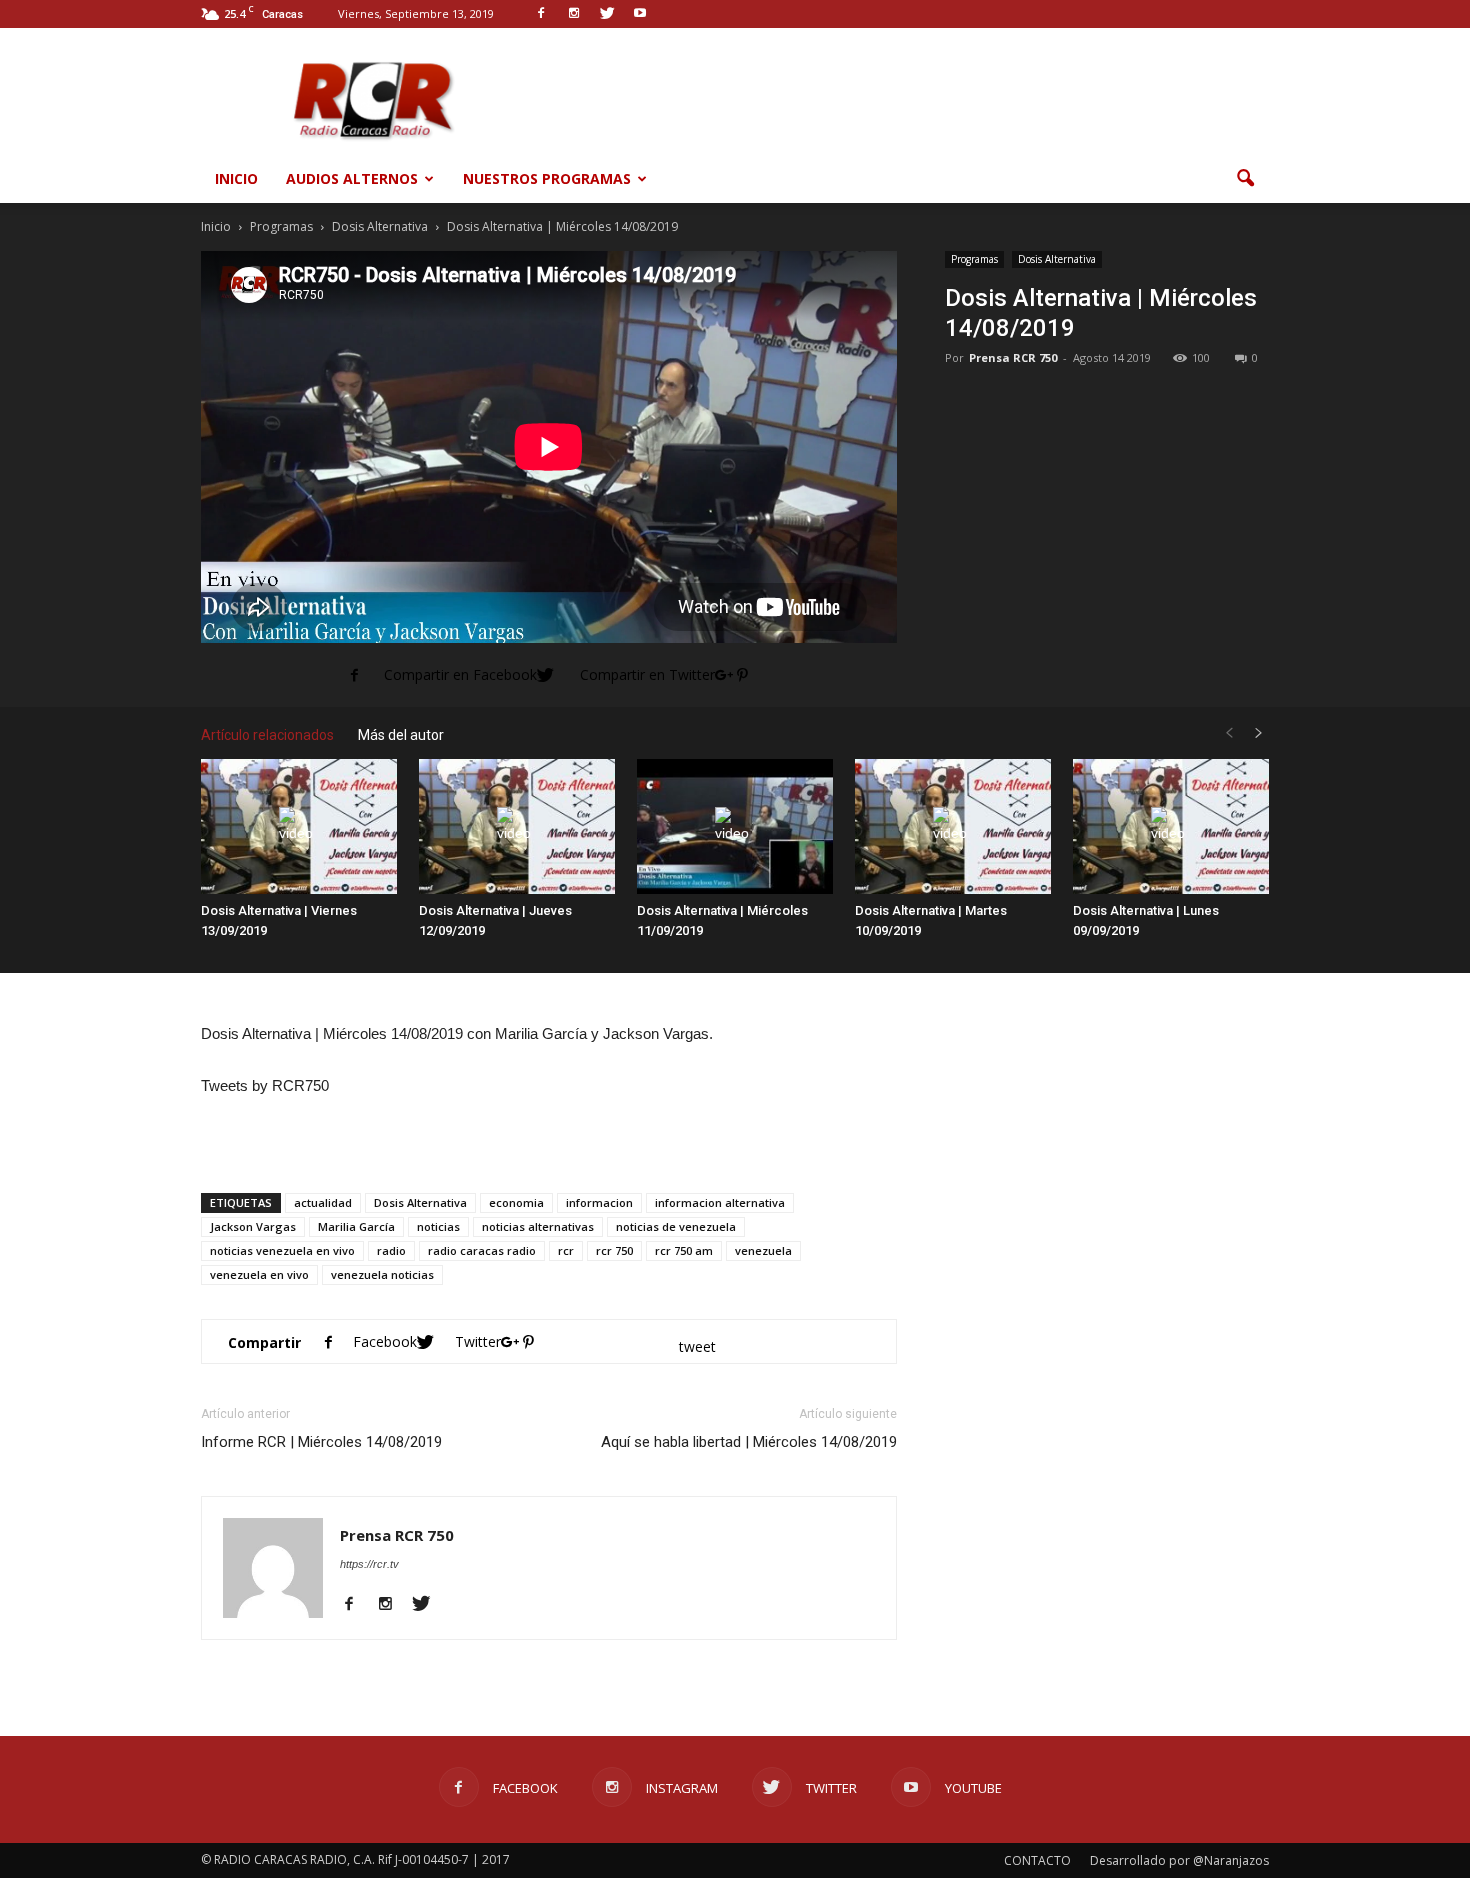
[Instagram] (392, 1605)
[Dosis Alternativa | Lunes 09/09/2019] (1171, 826)
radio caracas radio (482, 1250)
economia (516, 1202)
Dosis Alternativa (1057, 259)
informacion (599, 1202)
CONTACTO (1037, 1860)
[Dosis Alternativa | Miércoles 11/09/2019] (735, 826)
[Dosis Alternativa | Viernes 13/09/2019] (299, 826)
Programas (974, 259)
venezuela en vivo (259, 1274)
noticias (438, 1226)
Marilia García (356, 1226)
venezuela (763, 1250)
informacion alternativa (720, 1202)
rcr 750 (614, 1250)
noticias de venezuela (676, 1226)
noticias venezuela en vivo (282, 1250)
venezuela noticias (382, 1274)
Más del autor (401, 735)
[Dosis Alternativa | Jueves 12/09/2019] (517, 826)
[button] (1245, 179)
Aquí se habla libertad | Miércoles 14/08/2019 (749, 1442)
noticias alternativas (538, 1226)
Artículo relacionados (267, 735)
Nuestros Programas (547, 178)
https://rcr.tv (369, 1564)
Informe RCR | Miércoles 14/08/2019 (321, 1442)
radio (391, 1250)
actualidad (323, 1202)
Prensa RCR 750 (1013, 357)
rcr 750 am (684, 1250)
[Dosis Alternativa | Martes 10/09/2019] (953, 826)
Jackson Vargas (253, 1226)
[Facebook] (356, 1605)
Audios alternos (352, 178)
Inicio (236, 178)
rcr (566, 1250)
